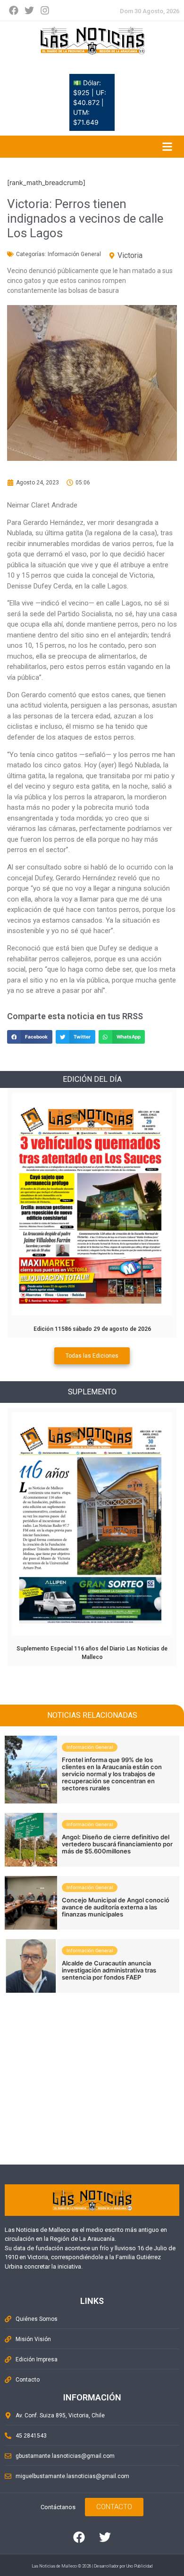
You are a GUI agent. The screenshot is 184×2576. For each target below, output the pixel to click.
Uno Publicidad (139, 2566)
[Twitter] (29, 10)
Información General (74, 254)
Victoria (130, 255)
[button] (30, 1037)
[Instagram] (45, 10)
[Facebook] (14, 10)
